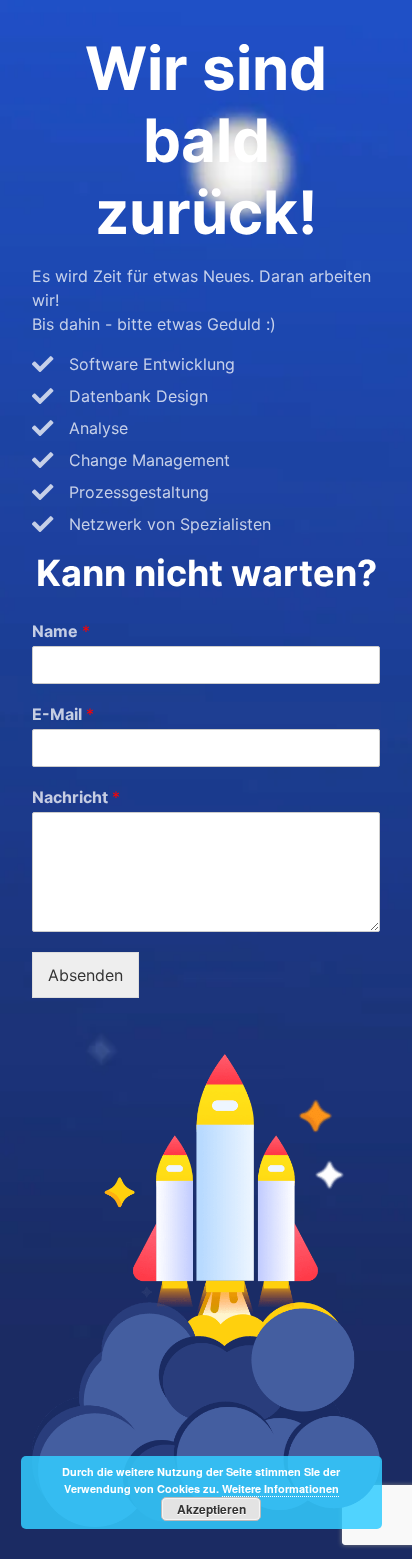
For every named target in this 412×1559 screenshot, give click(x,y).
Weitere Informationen (280, 1488)
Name (61, 631)
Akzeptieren (211, 1509)
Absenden (85, 975)
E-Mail (63, 714)
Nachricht (76, 797)
